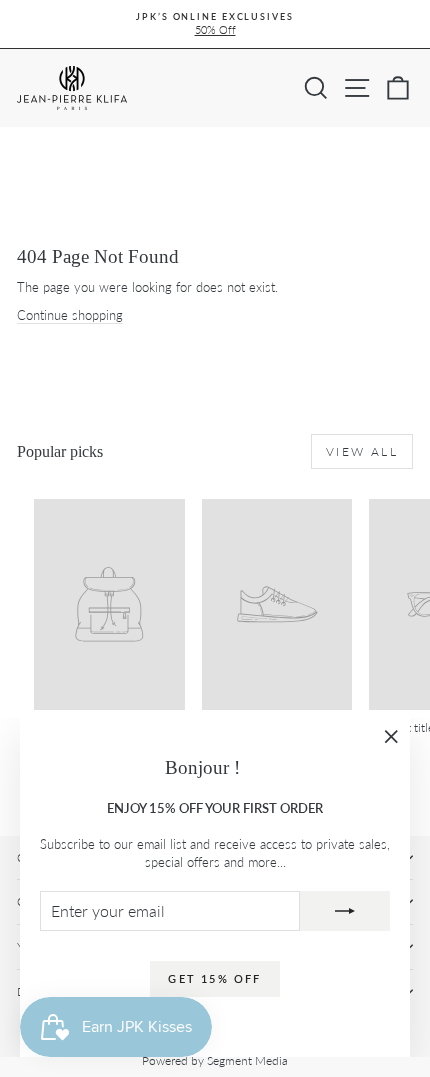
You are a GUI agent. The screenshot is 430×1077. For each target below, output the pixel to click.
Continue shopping (70, 315)
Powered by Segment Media (215, 1060)
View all (362, 451)
